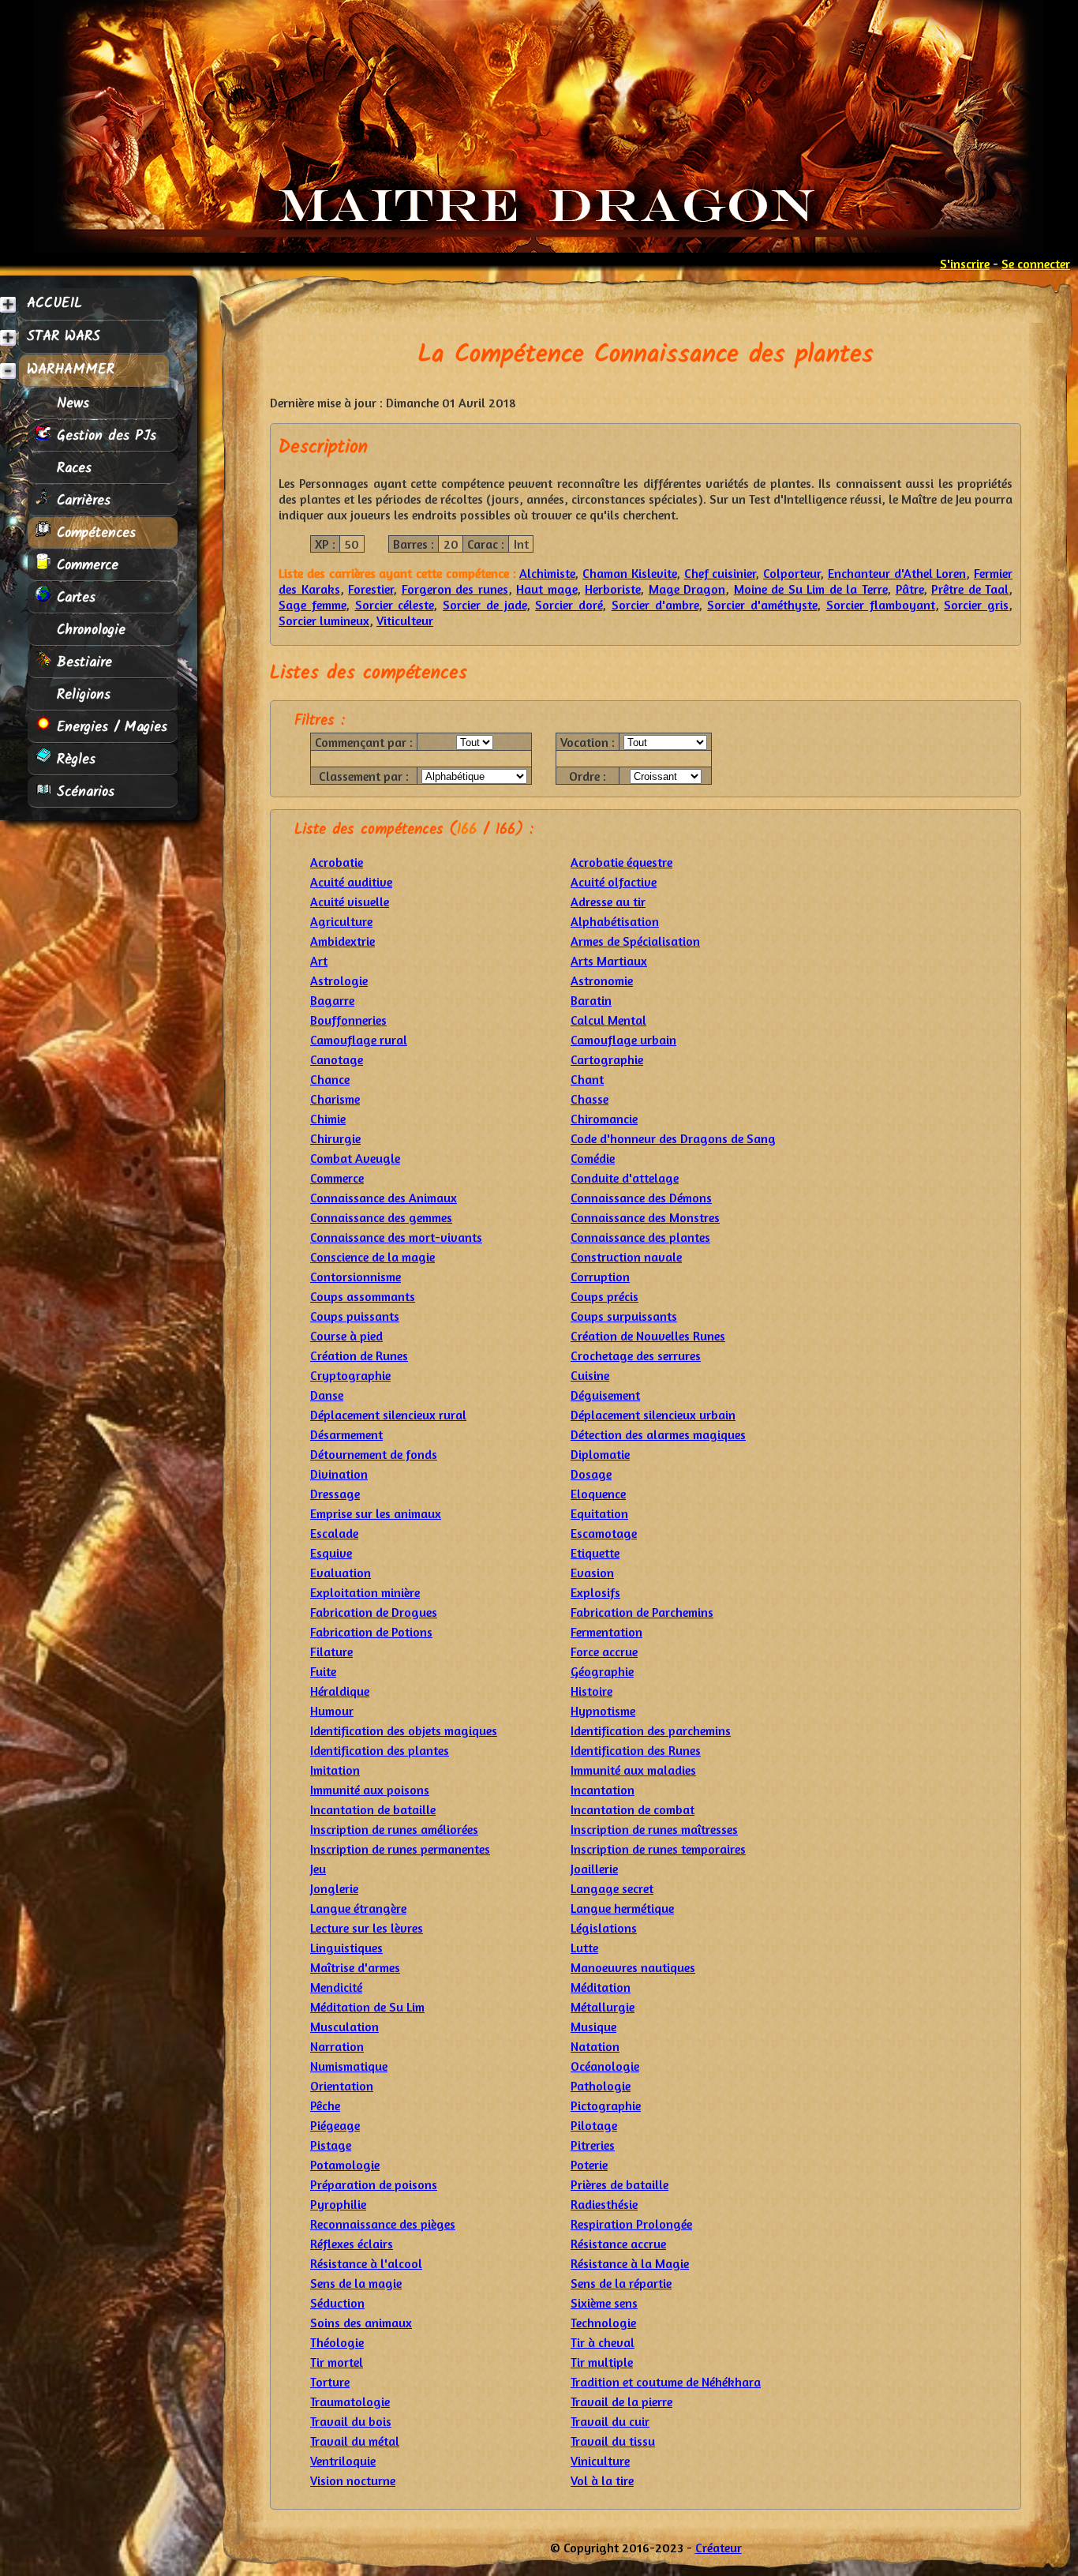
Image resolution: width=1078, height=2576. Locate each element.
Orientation (342, 2086)
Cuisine (590, 1375)
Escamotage (604, 1533)
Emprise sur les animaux (376, 1513)
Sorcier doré (569, 605)
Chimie (328, 1119)
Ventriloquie (343, 2461)
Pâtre (910, 589)
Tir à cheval (603, 2342)
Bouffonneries (348, 1020)
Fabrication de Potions (371, 1632)
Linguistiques (346, 1948)
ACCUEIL (54, 304)
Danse (327, 1395)
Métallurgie (603, 2007)
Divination (339, 1474)
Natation (595, 2046)
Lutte (584, 1948)
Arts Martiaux (609, 961)
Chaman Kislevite (629, 573)
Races (71, 468)
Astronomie (602, 981)
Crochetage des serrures (636, 1355)
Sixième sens (604, 2303)
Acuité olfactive (614, 882)
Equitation (599, 1513)
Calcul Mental (608, 1020)
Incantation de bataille (373, 1809)
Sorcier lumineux (324, 621)
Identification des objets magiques (404, 1730)
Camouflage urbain (623, 1040)
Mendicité (336, 1987)
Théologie (337, 2342)
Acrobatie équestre (621, 862)
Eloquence (598, 1494)
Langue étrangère (358, 1908)
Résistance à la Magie (630, 2263)
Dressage (335, 1494)
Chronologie (88, 630)
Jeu (318, 1869)
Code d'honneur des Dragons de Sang (673, 1138)
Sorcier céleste (395, 605)
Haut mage (546, 589)
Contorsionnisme (356, 1277)
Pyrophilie (338, 2204)
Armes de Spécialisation (635, 941)
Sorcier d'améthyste (762, 605)
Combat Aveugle (355, 1158)
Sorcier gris (976, 605)
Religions (81, 695)
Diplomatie (600, 1454)
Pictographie (606, 2105)
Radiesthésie (604, 2204)
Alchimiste (547, 573)
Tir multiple (602, 2362)
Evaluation (341, 1573)
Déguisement (605, 1395)
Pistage (331, 2145)
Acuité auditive (351, 882)
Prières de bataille (619, 2184)
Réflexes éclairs (352, 2244)
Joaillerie (594, 1869)
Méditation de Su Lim (367, 2007)
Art (319, 961)
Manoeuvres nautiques (633, 1967)
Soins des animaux (361, 2323)
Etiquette (595, 1553)
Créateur (719, 2548)
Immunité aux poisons (370, 1790)
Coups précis (605, 1296)
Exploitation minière (365, 1592)
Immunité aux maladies (633, 1770)
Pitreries (593, 2145)
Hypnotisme (603, 1711)
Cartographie (607, 1059)
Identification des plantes (380, 1750)
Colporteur (792, 573)
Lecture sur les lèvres (367, 1928)
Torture (330, 2382)
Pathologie (601, 2086)
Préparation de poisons (374, 2184)
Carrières (81, 501)
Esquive (331, 1553)
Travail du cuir (610, 2421)
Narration (337, 2046)
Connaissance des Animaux (384, 1198)
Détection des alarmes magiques (658, 1434)
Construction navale (626, 1257)
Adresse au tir (608, 902)
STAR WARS (64, 337)
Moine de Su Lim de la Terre (810, 589)
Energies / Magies (109, 727)
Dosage (591, 1474)
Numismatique (349, 2066)
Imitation (335, 1770)
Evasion (592, 1573)
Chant (587, 1079)
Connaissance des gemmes (381, 1217)
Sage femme (312, 605)
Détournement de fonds (374, 1454)
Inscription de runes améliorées (394, 1829)
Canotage (337, 1059)
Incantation (603, 1790)
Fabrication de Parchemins (642, 1612)
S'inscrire (965, 264)
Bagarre (332, 1000)
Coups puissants (355, 1316)
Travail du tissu (613, 2441)
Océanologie (605, 2066)
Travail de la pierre (621, 2402)
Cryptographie (350, 1375)
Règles (73, 759)
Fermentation (606, 1632)
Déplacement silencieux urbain (653, 1415)
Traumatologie (350, 2402)
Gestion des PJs (104, 436)
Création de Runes (359, 1355)
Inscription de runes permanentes (400, 1849)
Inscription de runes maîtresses (654, 1829)
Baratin (591, 1000)
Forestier (371, 589)
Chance (330, 1079)
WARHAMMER (71, 370)
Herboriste (612, 589)
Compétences (94, 533)
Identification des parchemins (651, 1730)
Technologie (603, 2323)
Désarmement (346, 1434)
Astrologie (339, 981)
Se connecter (1036, 264)
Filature (331, 1652)
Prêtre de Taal (970, 589)
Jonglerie (334, 1888)
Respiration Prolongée (631, 2224)
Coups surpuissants (624, 1316)
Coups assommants (363, 1296)
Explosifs (595, 1592)
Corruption (600, 1277)
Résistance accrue (618, 2244)
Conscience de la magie (372, 1257)
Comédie (593, 1158)
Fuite (323, 1671)
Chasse (590, 1099)
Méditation (601, 1987)
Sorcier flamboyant (881, 605)
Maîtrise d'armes (355, 1967)
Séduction (337, 2303)
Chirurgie (335, 1138)
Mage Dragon (687, 589)
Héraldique (340, 1691)
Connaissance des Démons (641, 1198)
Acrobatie (337, 862)
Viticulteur (405, 621)
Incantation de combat (633, 1809)
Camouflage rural (359, 1040)
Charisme (335, 1099)
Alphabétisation (615, 921)
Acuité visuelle (350, 902)
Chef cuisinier (720, 573)
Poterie (589, 2165)
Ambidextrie (342, 941)
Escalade (334, 1533)
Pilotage (594, 2125)
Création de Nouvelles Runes (648, 1336)
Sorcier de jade (485, 605)
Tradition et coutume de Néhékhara (666, 2382)
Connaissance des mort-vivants (396, 1237)
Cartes (73, 598)
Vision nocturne (353, 2480)
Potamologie (345, 2165)
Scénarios (83, 792)
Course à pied (346, 1336)
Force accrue (604, 1652)
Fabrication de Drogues (374, 1612)
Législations (604, 1928)
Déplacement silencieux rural (388, 1415)
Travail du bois (351, 2421)
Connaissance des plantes (640, 1237)
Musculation (344, 2027)
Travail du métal (355, 2441)
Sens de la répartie (621, 2283)
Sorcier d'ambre (655, 605)
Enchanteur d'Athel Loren (897, 573)
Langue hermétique (622, 1908)
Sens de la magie (356, 2283)
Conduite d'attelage (625, 1178)
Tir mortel (337, 2362)
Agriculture (341, 921)
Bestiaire (82, 662)
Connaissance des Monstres (645, 1217)
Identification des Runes (636, 1750)
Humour (332, 1711)
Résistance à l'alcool (366, 2263)
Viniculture (600, 2461)
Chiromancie (604, 1119)
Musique (593, 2027)
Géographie (602, 1671)
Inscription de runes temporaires (658, 1849)
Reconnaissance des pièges (383, 2224)
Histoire (591, 1691)
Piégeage (335, 2125)
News (70, 403)
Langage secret (612, 1888)
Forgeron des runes (455, 589)
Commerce (85, 565)
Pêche (325, 2105)
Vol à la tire (602, 2480)
